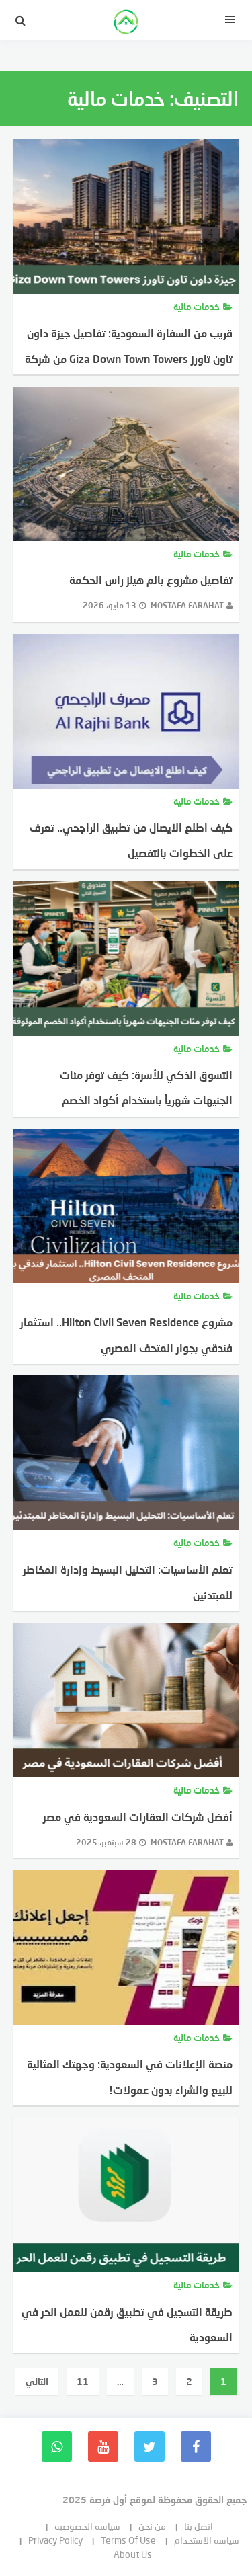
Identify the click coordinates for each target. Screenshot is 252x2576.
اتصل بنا (199, 2526)
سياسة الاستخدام (207, 2540)
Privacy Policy (55, 2540)
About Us (133, 2554)
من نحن (152, 2526)
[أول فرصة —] (126, 24)
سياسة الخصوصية (87, 2526)
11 (83, 2381)
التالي (37, 2381)
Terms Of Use (128, 2540)
